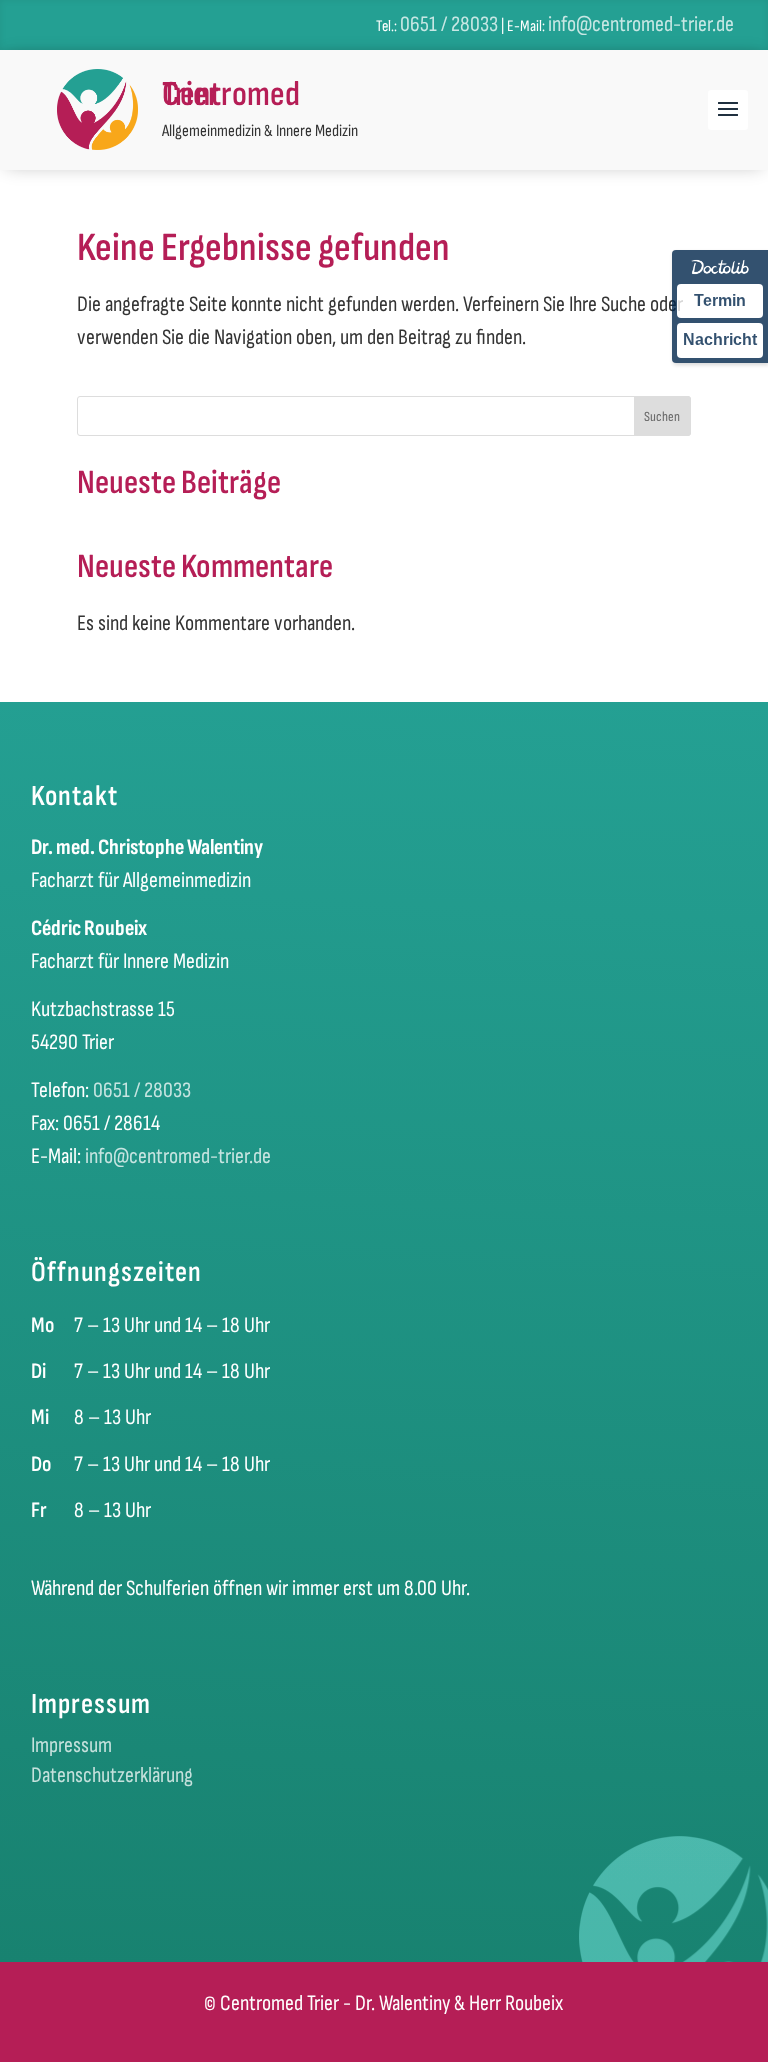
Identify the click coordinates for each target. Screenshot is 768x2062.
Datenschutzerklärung (112, 1779)
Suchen (662, 416)
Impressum (71, 1749)
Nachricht (720, 339)
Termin (720, 300)
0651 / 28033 (449, 24)
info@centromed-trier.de (641, 24)
